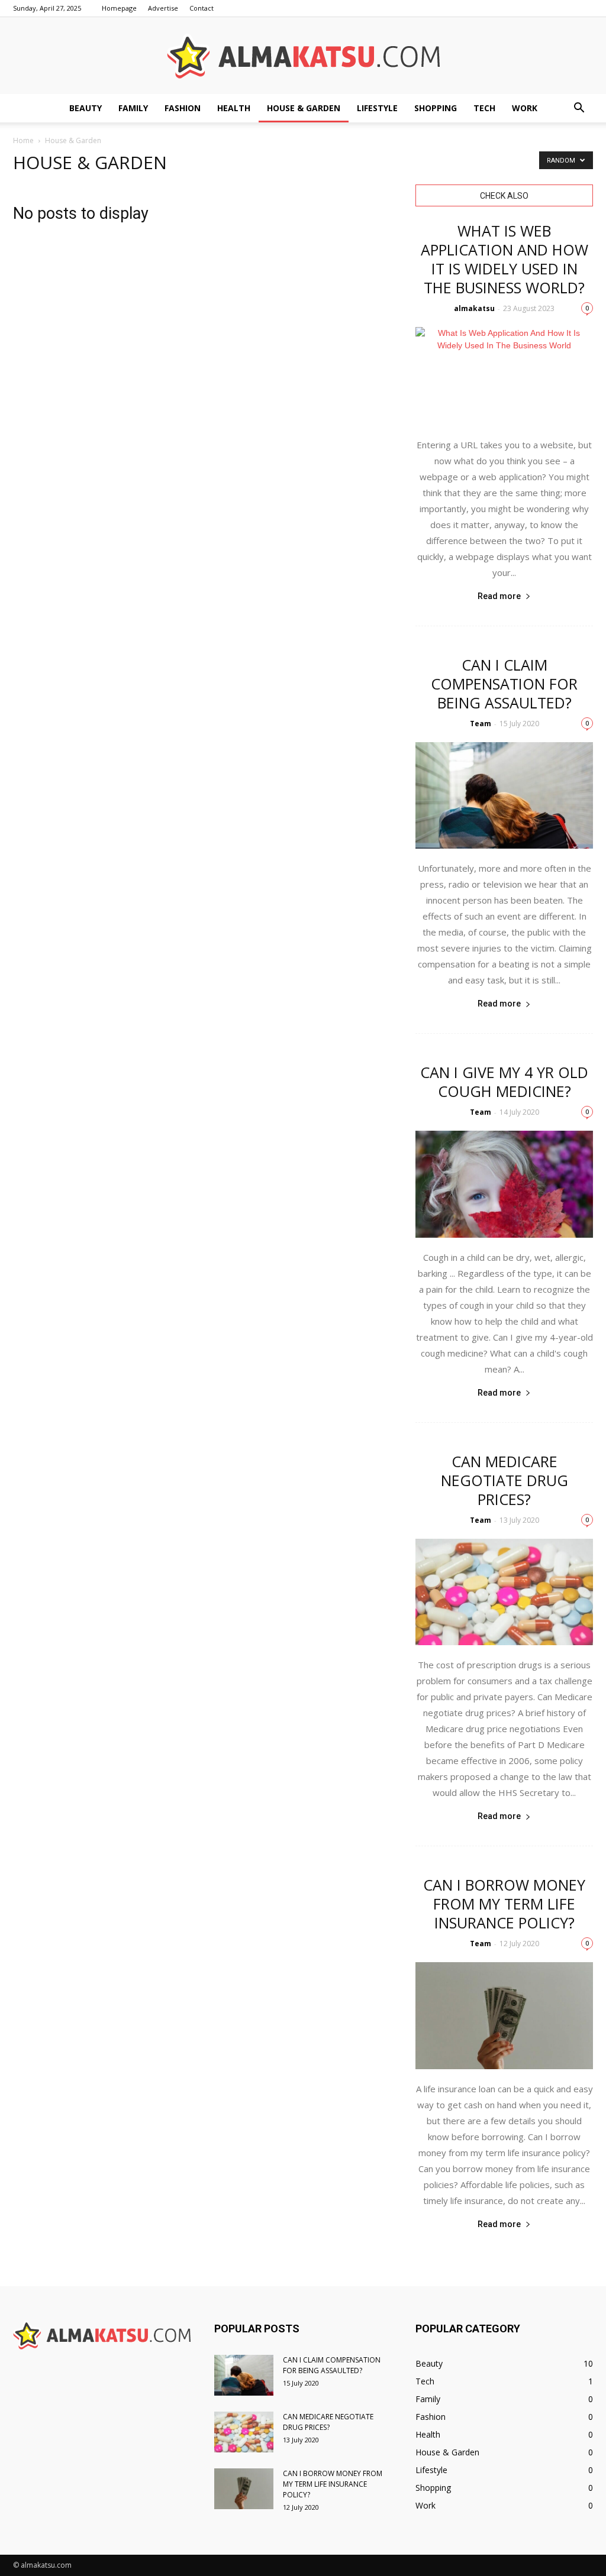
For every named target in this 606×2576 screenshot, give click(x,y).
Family (133, 108)
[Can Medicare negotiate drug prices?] (504, 1592)
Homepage (119, 8)
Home (23, 140)
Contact (202, 8)
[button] (579, 108)
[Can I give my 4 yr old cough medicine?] (504, 1184)
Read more (499, 596)
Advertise (163, 8)
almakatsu (474, 308)
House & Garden (304, 108)
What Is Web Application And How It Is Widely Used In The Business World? (505, 259)
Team (481, 724)
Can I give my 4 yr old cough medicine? (504, 1082)
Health (234, 108)
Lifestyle (377, 108)
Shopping (436, 108)
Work (525, 108)
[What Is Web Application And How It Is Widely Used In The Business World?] (504, 376)
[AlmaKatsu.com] (303, 56)
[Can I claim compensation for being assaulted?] (504, 795)
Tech (484, 108)
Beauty (86, 108)
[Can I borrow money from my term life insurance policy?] (504, 2015)
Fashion (183, 108)
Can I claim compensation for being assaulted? (504, 684)
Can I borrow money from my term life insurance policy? (504, 1904)
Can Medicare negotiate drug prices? (505, 1480)
